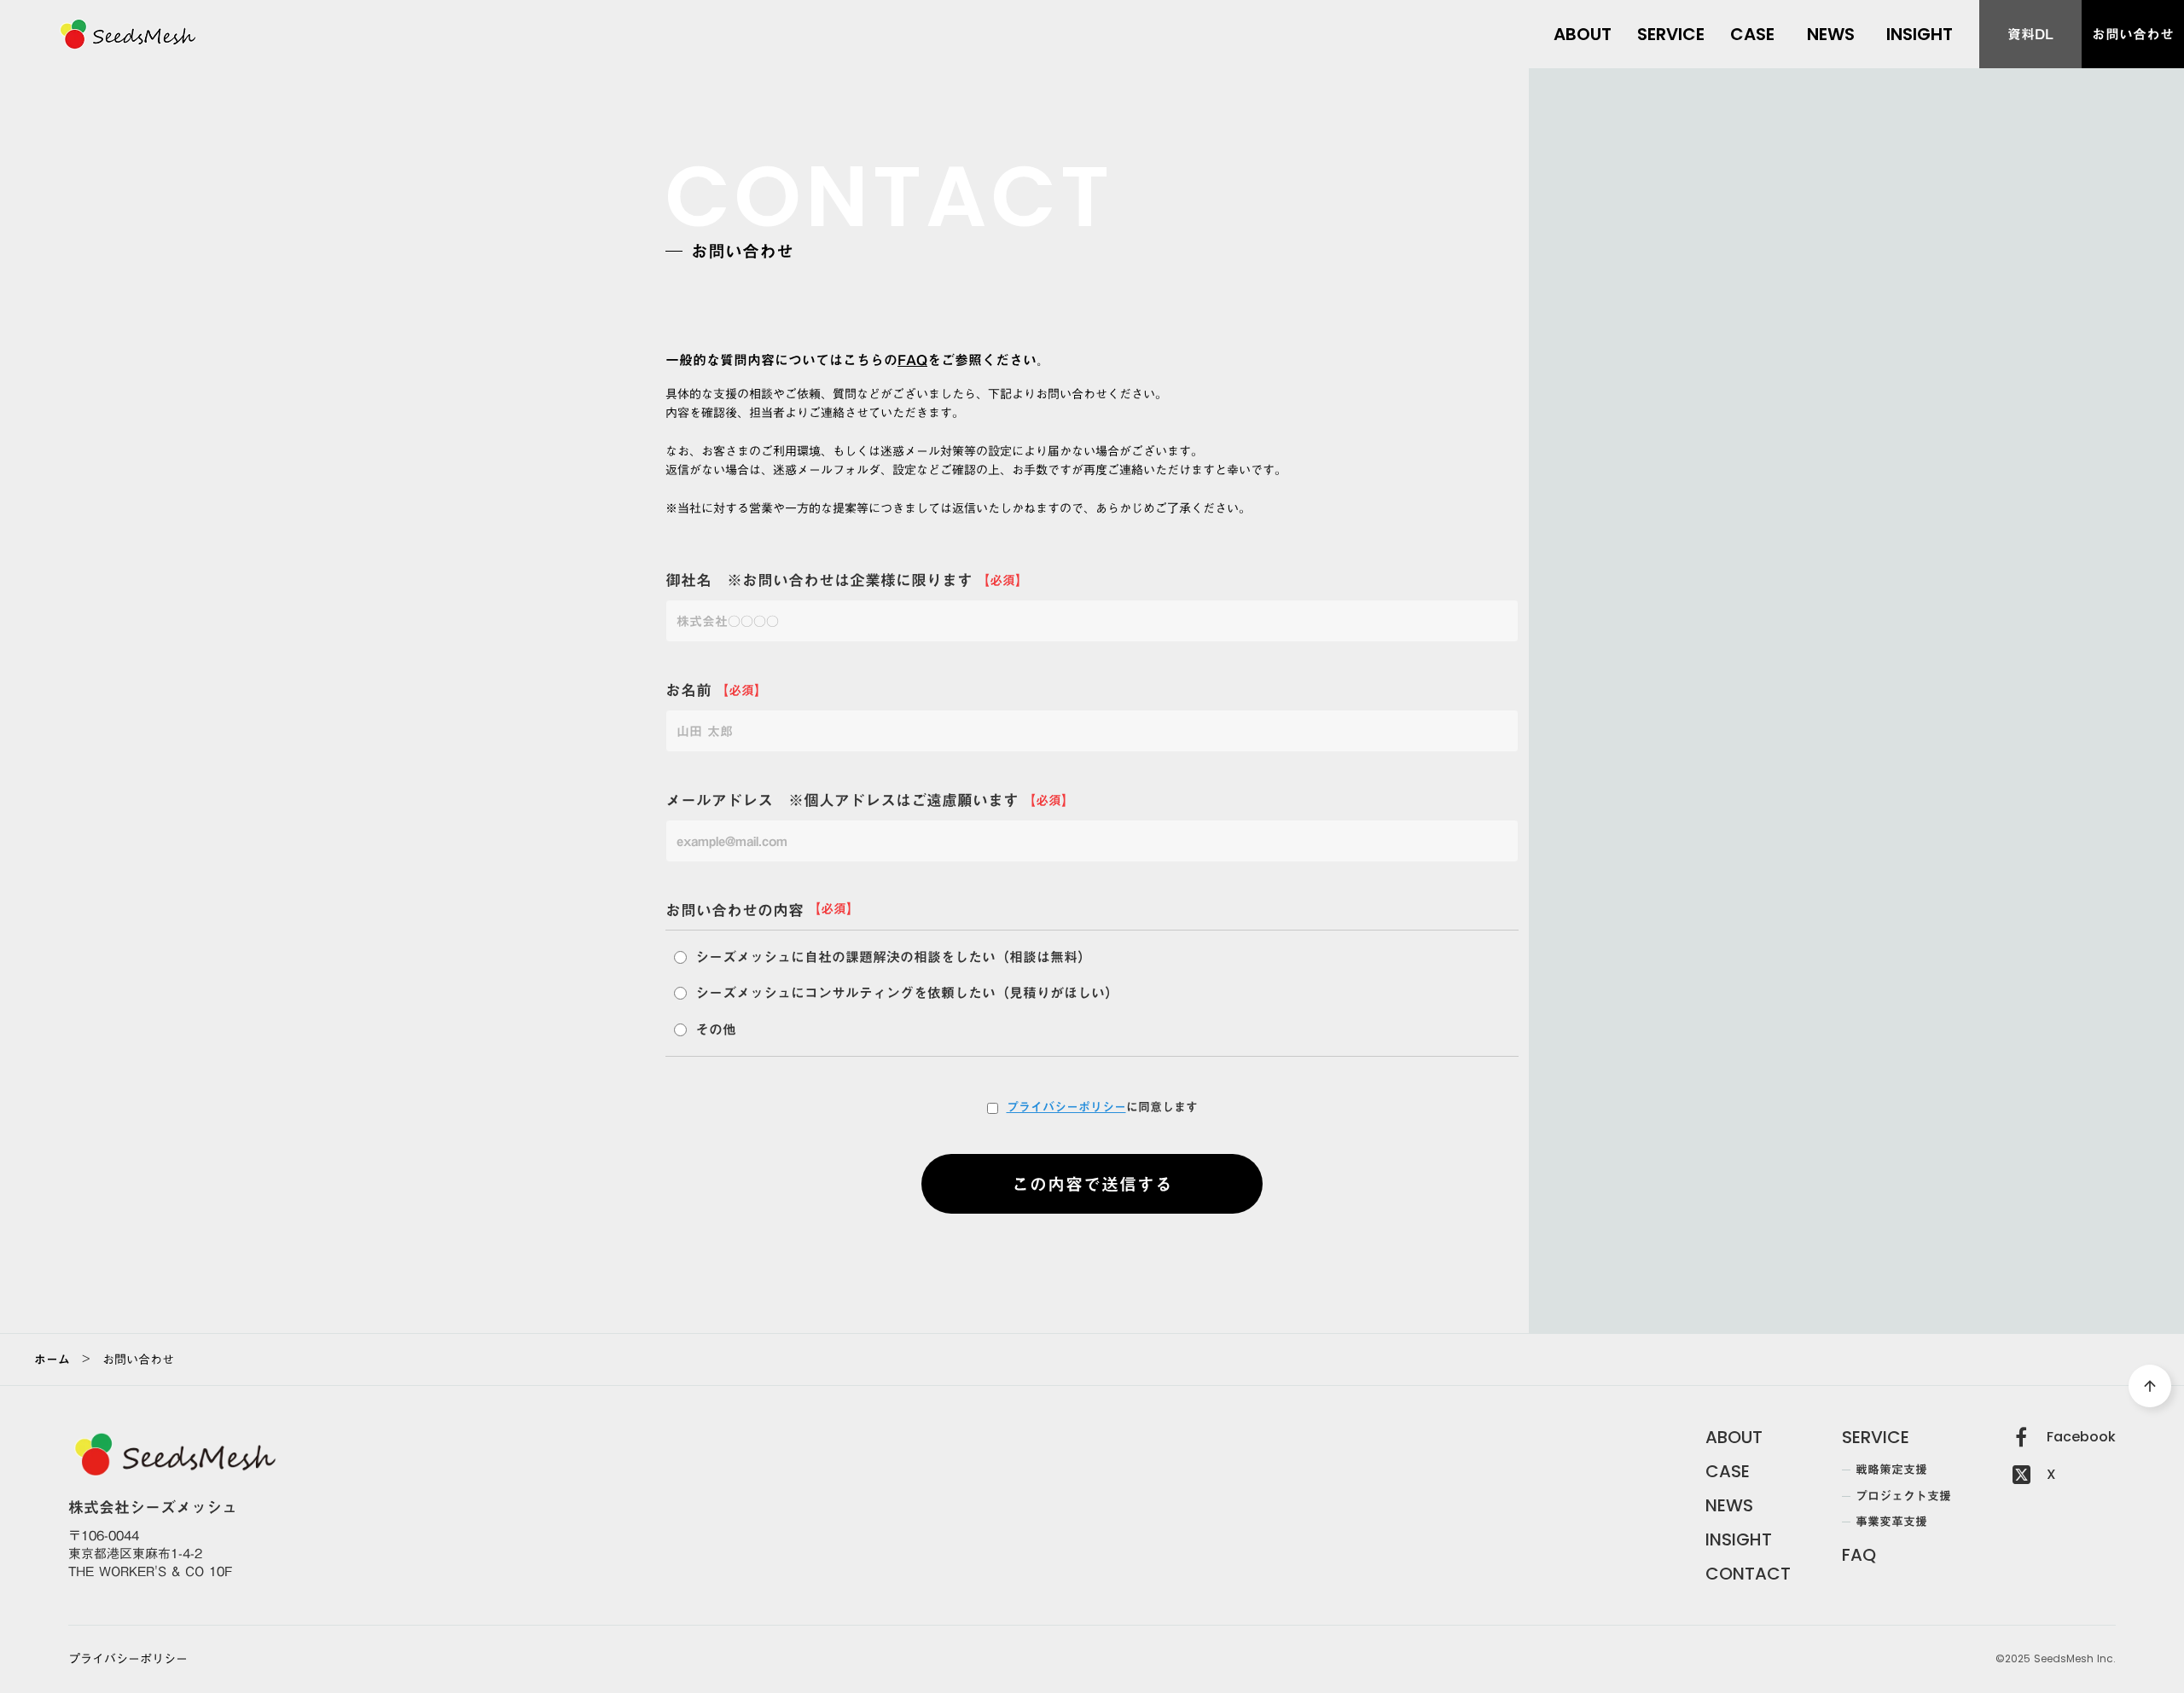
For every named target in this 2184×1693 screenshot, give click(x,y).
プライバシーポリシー (1066, 1108)
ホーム (52, 1360)
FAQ (912, 360)
